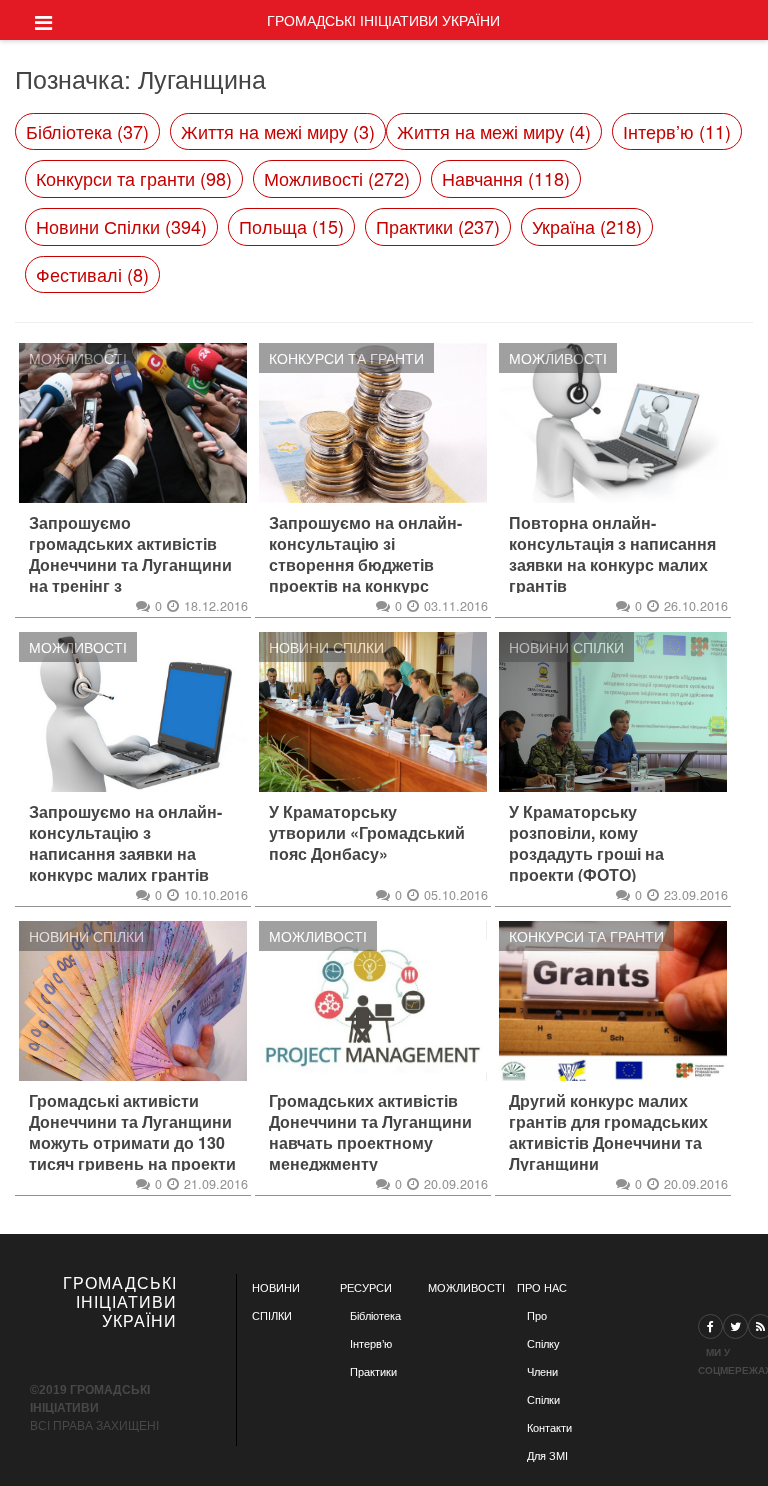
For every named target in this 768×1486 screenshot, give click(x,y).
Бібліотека (375, 1316)
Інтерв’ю (371, 1344)
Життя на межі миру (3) (278, 131)
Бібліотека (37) (87, 131)
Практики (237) (438, 226)
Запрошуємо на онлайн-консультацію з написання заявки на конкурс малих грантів (125, 843)
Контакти (549, 1428)
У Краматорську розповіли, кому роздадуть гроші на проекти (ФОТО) (586, 843)
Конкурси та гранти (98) (134, 178)
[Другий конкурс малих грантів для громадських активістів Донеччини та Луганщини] (613, 1001)
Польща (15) (291, 226)
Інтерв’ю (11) (677, 131)
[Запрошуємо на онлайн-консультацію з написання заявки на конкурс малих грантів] (133, 712)
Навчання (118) (506, 178)
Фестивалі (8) (92, 274)
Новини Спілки (326, 647)
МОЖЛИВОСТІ (466, 1288)
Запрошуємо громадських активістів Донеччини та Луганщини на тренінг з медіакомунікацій (130, 565)
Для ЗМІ (547, 1456)
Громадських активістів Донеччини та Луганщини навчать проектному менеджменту (370, 1132)
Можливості (78, 358)
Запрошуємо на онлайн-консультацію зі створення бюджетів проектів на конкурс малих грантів (365, 565)
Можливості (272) (337, 178)
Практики (373, 1372)
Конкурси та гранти (346, 358)
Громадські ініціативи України (383, 20)
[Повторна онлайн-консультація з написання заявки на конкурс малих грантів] (613, 423)
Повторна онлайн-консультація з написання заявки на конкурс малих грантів (612, 554)
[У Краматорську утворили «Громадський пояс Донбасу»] (373, 712)
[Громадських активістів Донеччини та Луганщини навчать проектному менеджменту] (373, 1001)
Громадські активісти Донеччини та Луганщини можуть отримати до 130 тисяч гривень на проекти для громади (132, 1143)
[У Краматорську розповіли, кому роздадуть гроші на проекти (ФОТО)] (613, 712)
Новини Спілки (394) (121, 226)
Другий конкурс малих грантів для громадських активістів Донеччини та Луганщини (608, 1132)
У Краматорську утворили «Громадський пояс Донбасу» (367, 833)
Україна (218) (587, 226)
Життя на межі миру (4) (494, 131)
